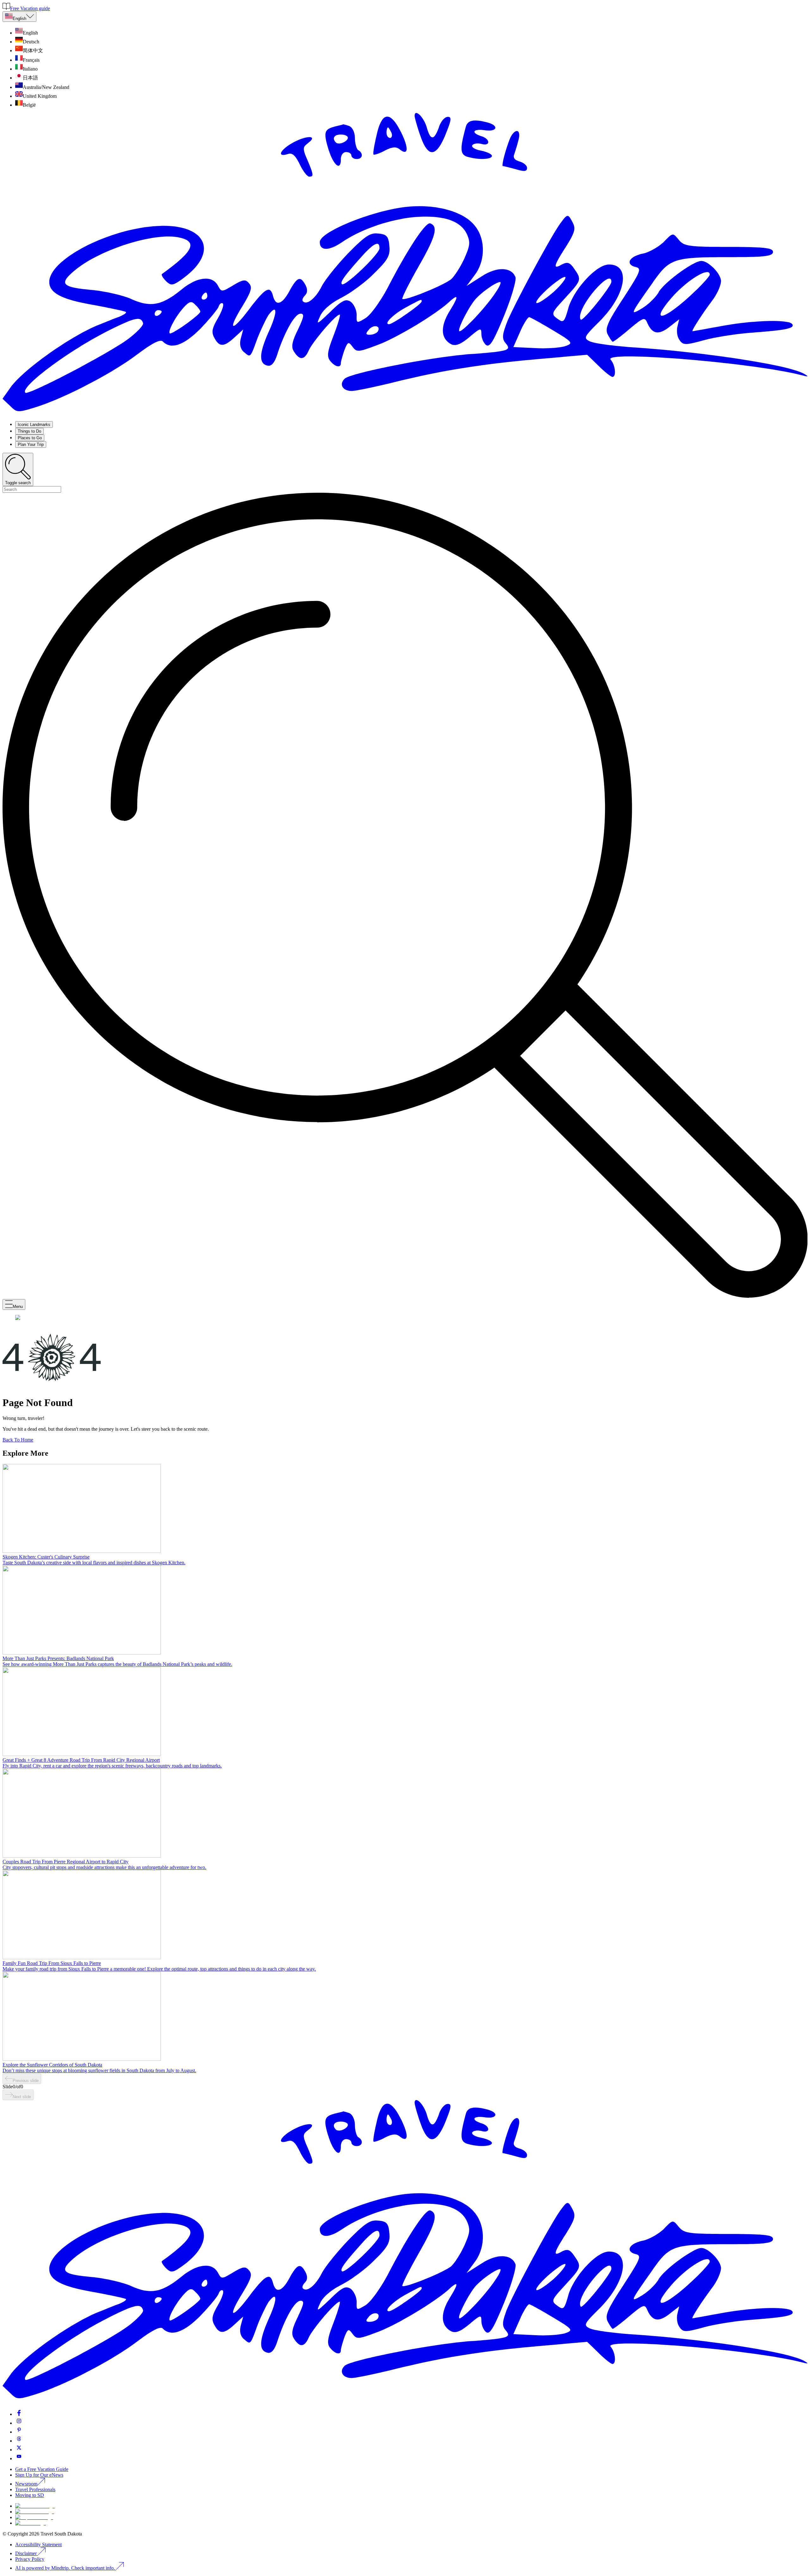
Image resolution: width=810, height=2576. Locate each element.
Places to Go (30, 438)
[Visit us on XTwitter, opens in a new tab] (19, 2450)
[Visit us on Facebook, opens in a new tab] (19, 2414)
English (19, 19)
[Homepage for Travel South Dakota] (405, 413)
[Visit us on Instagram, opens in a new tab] (19, 2423)
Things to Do (29, 431)
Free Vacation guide (30, 8)
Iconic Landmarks (34, 425)
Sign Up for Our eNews (39, 2475)
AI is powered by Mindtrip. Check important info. (66, 2568)
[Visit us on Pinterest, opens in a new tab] (19, 2432)
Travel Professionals (35, 2489)
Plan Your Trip (31, 444)
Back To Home (18, 1440)
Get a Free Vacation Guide (42, 2469)
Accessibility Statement (38, 2545)
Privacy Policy (30, 2559)
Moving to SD (30, 2495)
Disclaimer (26, 2553)
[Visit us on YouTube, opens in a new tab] (19, 2458)
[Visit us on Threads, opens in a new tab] (19, 2441)
